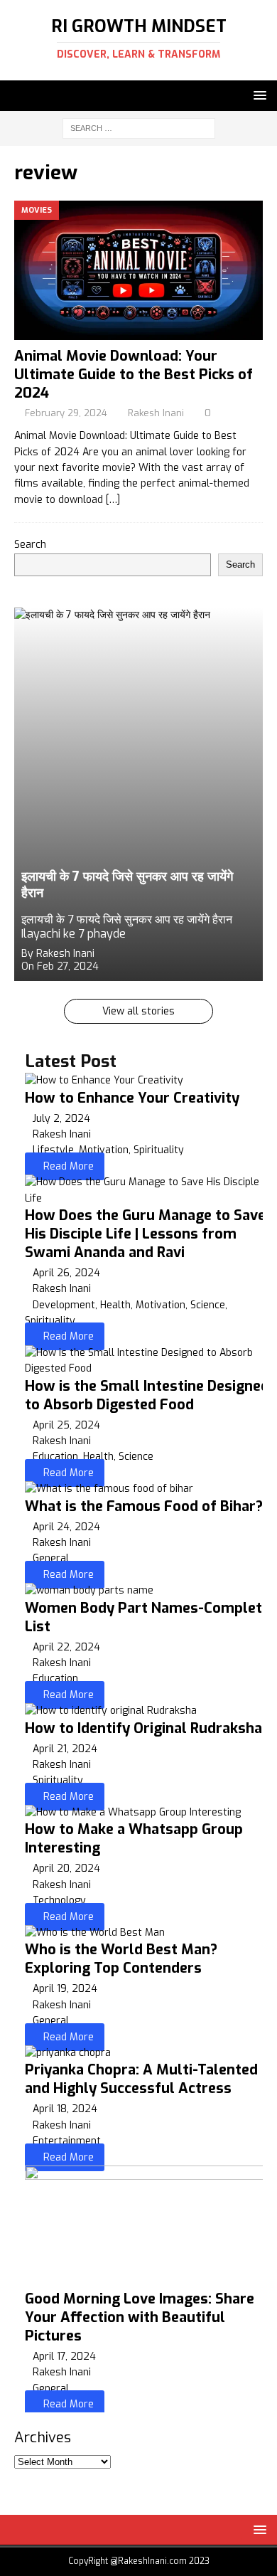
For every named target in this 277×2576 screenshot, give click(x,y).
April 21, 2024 (65, 1749)
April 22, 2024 (66, 1647)
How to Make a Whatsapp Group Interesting (134, 1839)
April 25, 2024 (66, 1425)
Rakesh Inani (156, 413)
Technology (59, 1901)
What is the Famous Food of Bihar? (144, 1506)
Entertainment (67, 2141)
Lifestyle (53, 1150)
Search (30, 545)
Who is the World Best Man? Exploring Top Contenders (121, 1959)
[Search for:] (139, 128)
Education (55, 1457)
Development (64, 1305)
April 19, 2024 (65, 1989)
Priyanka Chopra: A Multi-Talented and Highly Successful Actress (141, 2079)
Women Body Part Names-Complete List (147, 1617)
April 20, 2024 (66, 1869)
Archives (43, 2438)
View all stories (138, 1011)
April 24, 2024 (66, 1527)
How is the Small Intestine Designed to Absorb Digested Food (147, 1395)
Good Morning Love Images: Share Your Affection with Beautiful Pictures (140, 2317)
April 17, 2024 (64, 2357)
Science (208, 1305)
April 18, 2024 (65, 2109)
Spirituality (159, 1150)
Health (115, 1305)
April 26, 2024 (66, 1273)
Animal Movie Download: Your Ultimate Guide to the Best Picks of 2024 (134, 375)
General (51, 1558)
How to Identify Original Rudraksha (143, 1728)
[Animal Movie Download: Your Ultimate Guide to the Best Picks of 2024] (138, 271)
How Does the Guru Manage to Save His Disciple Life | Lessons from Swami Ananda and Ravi (145, 1234)
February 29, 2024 (66, 413)
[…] (113, 500)
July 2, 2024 (61, 1119)
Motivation (104, 1150)
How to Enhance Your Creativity (132, 1098)
